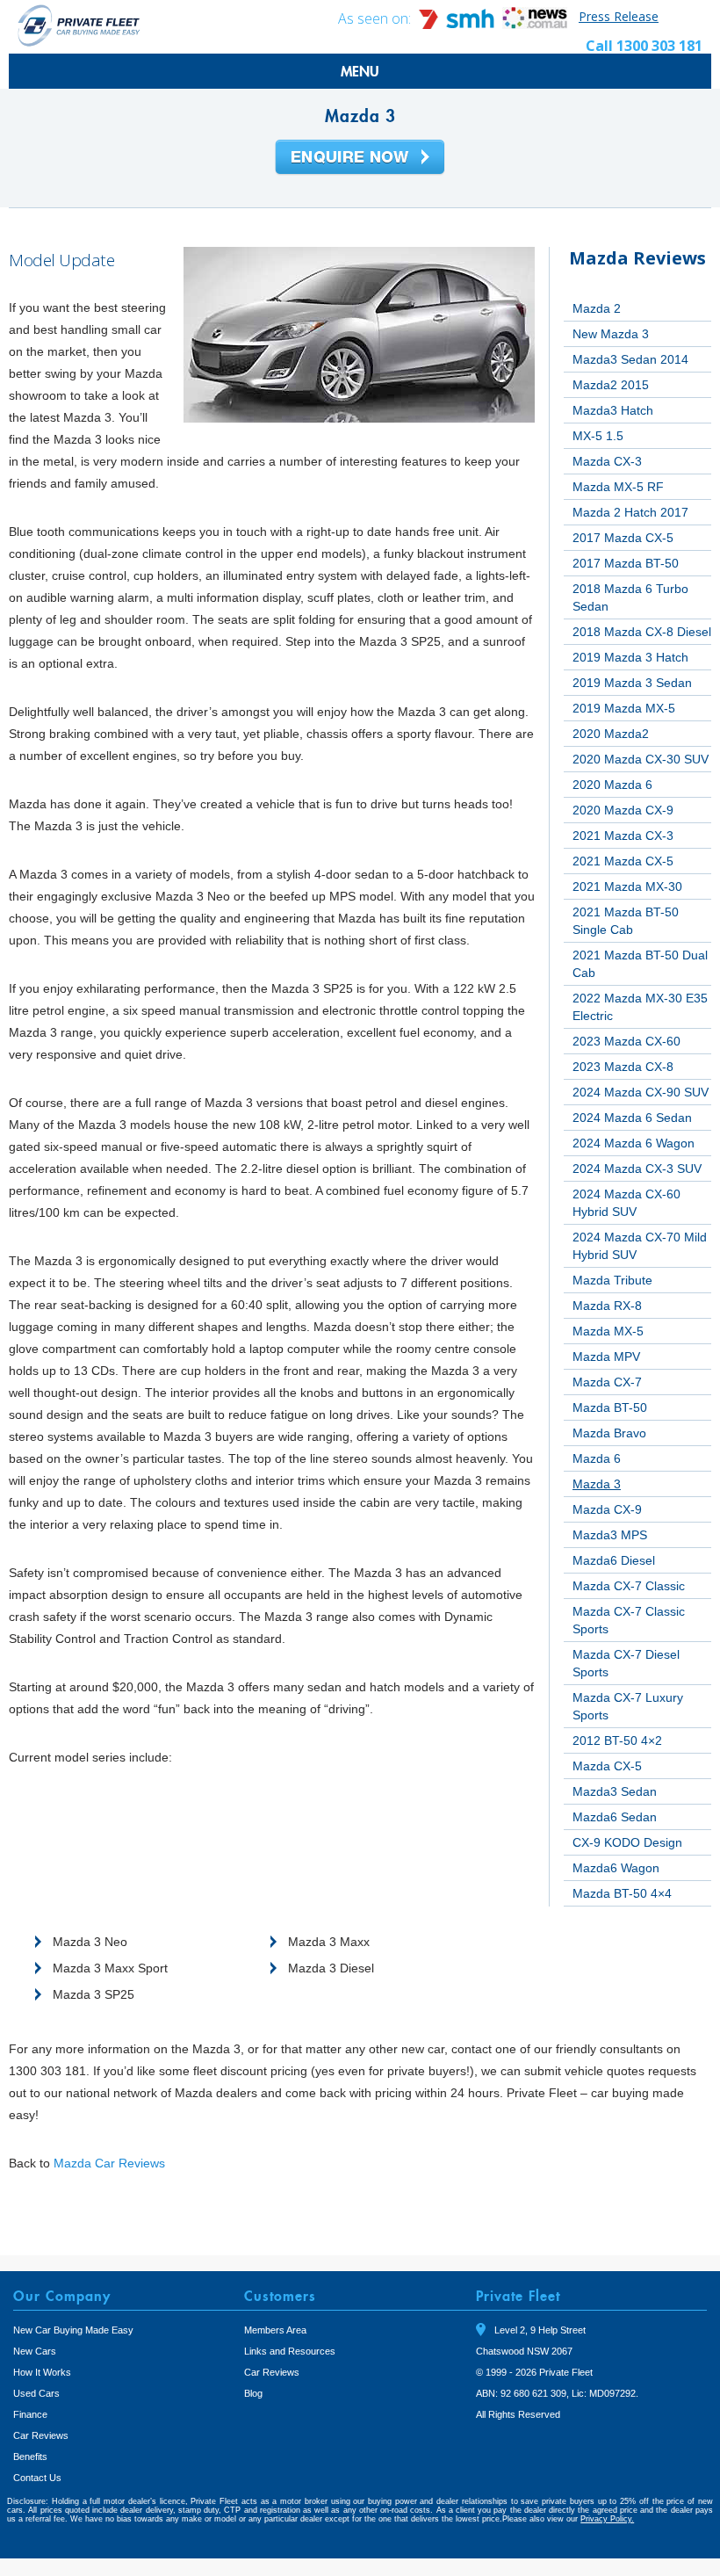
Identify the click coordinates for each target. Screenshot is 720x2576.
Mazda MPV (606, 1357)
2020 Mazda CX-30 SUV (641, 759)
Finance (30, 2414)
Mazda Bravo (609, 1433)
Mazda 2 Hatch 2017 (630, 512)
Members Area (275, 2330)
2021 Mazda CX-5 (623, 861)
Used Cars (36, 2393)
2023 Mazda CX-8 (623, 1067)
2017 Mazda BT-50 (626, 563)
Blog (253, 2393)
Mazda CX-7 (607, 1382)
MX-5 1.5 (598, 436)
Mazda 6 (597, 1458)
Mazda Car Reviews (109, 2163)
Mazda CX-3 (607, 461)
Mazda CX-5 (607, 1766)
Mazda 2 (597, 308)
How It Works (42, 2372)
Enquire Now (360, 158)
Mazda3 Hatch (613, 410)
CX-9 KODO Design (627, 1842)
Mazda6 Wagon (616, 1868)
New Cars (35, 2351)
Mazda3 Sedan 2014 (630, 359)
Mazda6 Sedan (615, 1817)
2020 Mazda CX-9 (623, 810)
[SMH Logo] (458, 24)
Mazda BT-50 (610, 1407)
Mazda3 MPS (610, 1535)
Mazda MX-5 (608, 1331)
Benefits (30, 2457)
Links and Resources (290, 2351)
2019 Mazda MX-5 (624, 708)
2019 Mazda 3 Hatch (630, 657)
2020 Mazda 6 (612, 785)
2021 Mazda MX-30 (627, 886)
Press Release (619, 16)
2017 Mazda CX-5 (623, 538)
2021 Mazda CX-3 (623, 836)
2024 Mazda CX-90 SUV (641, 1092)
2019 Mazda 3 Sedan (632, 683)
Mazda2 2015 (611, 385)
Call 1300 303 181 (644, 46)
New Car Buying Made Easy (73, 2330)
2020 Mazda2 (611, 734)
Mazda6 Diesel (614, 1560)
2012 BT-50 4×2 (617, 1740)
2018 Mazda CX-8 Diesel (642, 632)
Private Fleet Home (79, 25)
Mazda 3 (597, 1484)
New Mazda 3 (611, 334)
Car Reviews (41, 2435)
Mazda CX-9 (607, 1509)
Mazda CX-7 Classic (629, 1586)
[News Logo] (535, 24)
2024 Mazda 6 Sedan (632, 1118)
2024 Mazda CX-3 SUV (637, 1169)
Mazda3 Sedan (615, 1791)
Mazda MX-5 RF (618, 487)
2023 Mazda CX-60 (626, 1041)
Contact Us (37, 2478)
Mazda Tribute (612, 1280)
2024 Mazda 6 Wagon (634, 1143)
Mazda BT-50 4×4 (622, 1893)
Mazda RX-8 (607, 1306)
